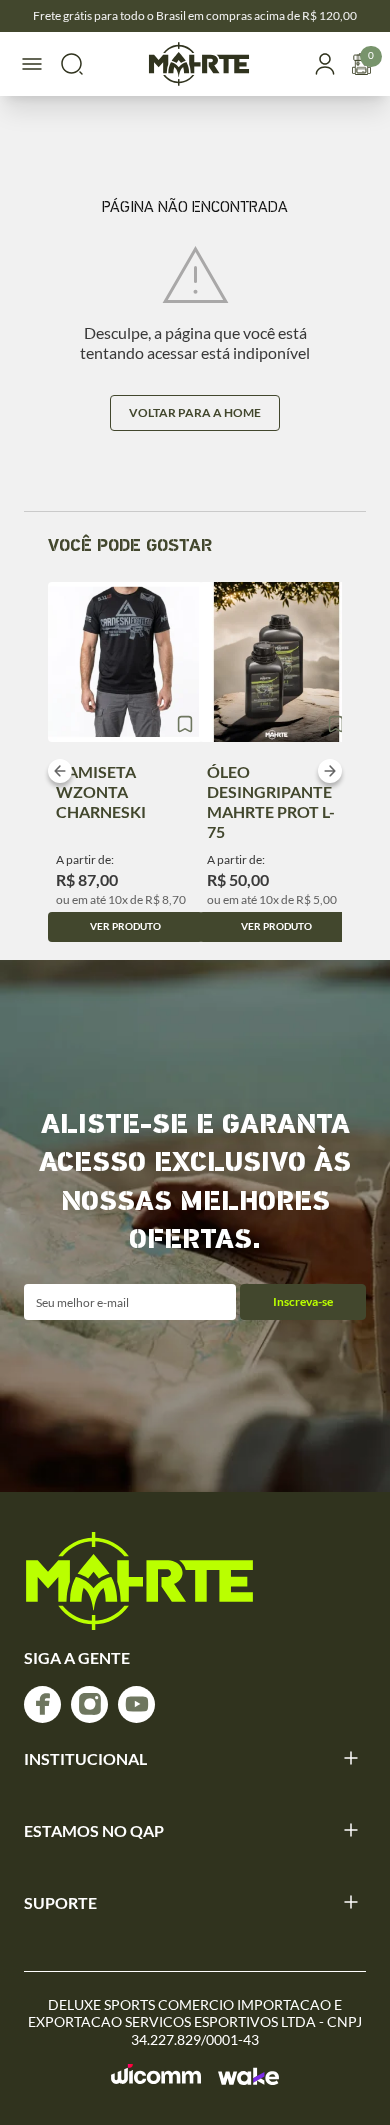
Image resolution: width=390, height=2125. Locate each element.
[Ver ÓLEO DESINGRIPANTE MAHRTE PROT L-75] (276, 662)
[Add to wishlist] (185, 724)
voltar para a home (195, 412)
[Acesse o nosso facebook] (42, 1704)
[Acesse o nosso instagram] (89, 1704)
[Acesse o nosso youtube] (136, 1704)
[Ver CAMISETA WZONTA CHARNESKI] (125, 662)
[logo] (139, 1581)
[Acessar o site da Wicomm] (156, 2074)
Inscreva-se (303, 1301)
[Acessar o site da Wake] (248, 2076)
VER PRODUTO (125, 926)
